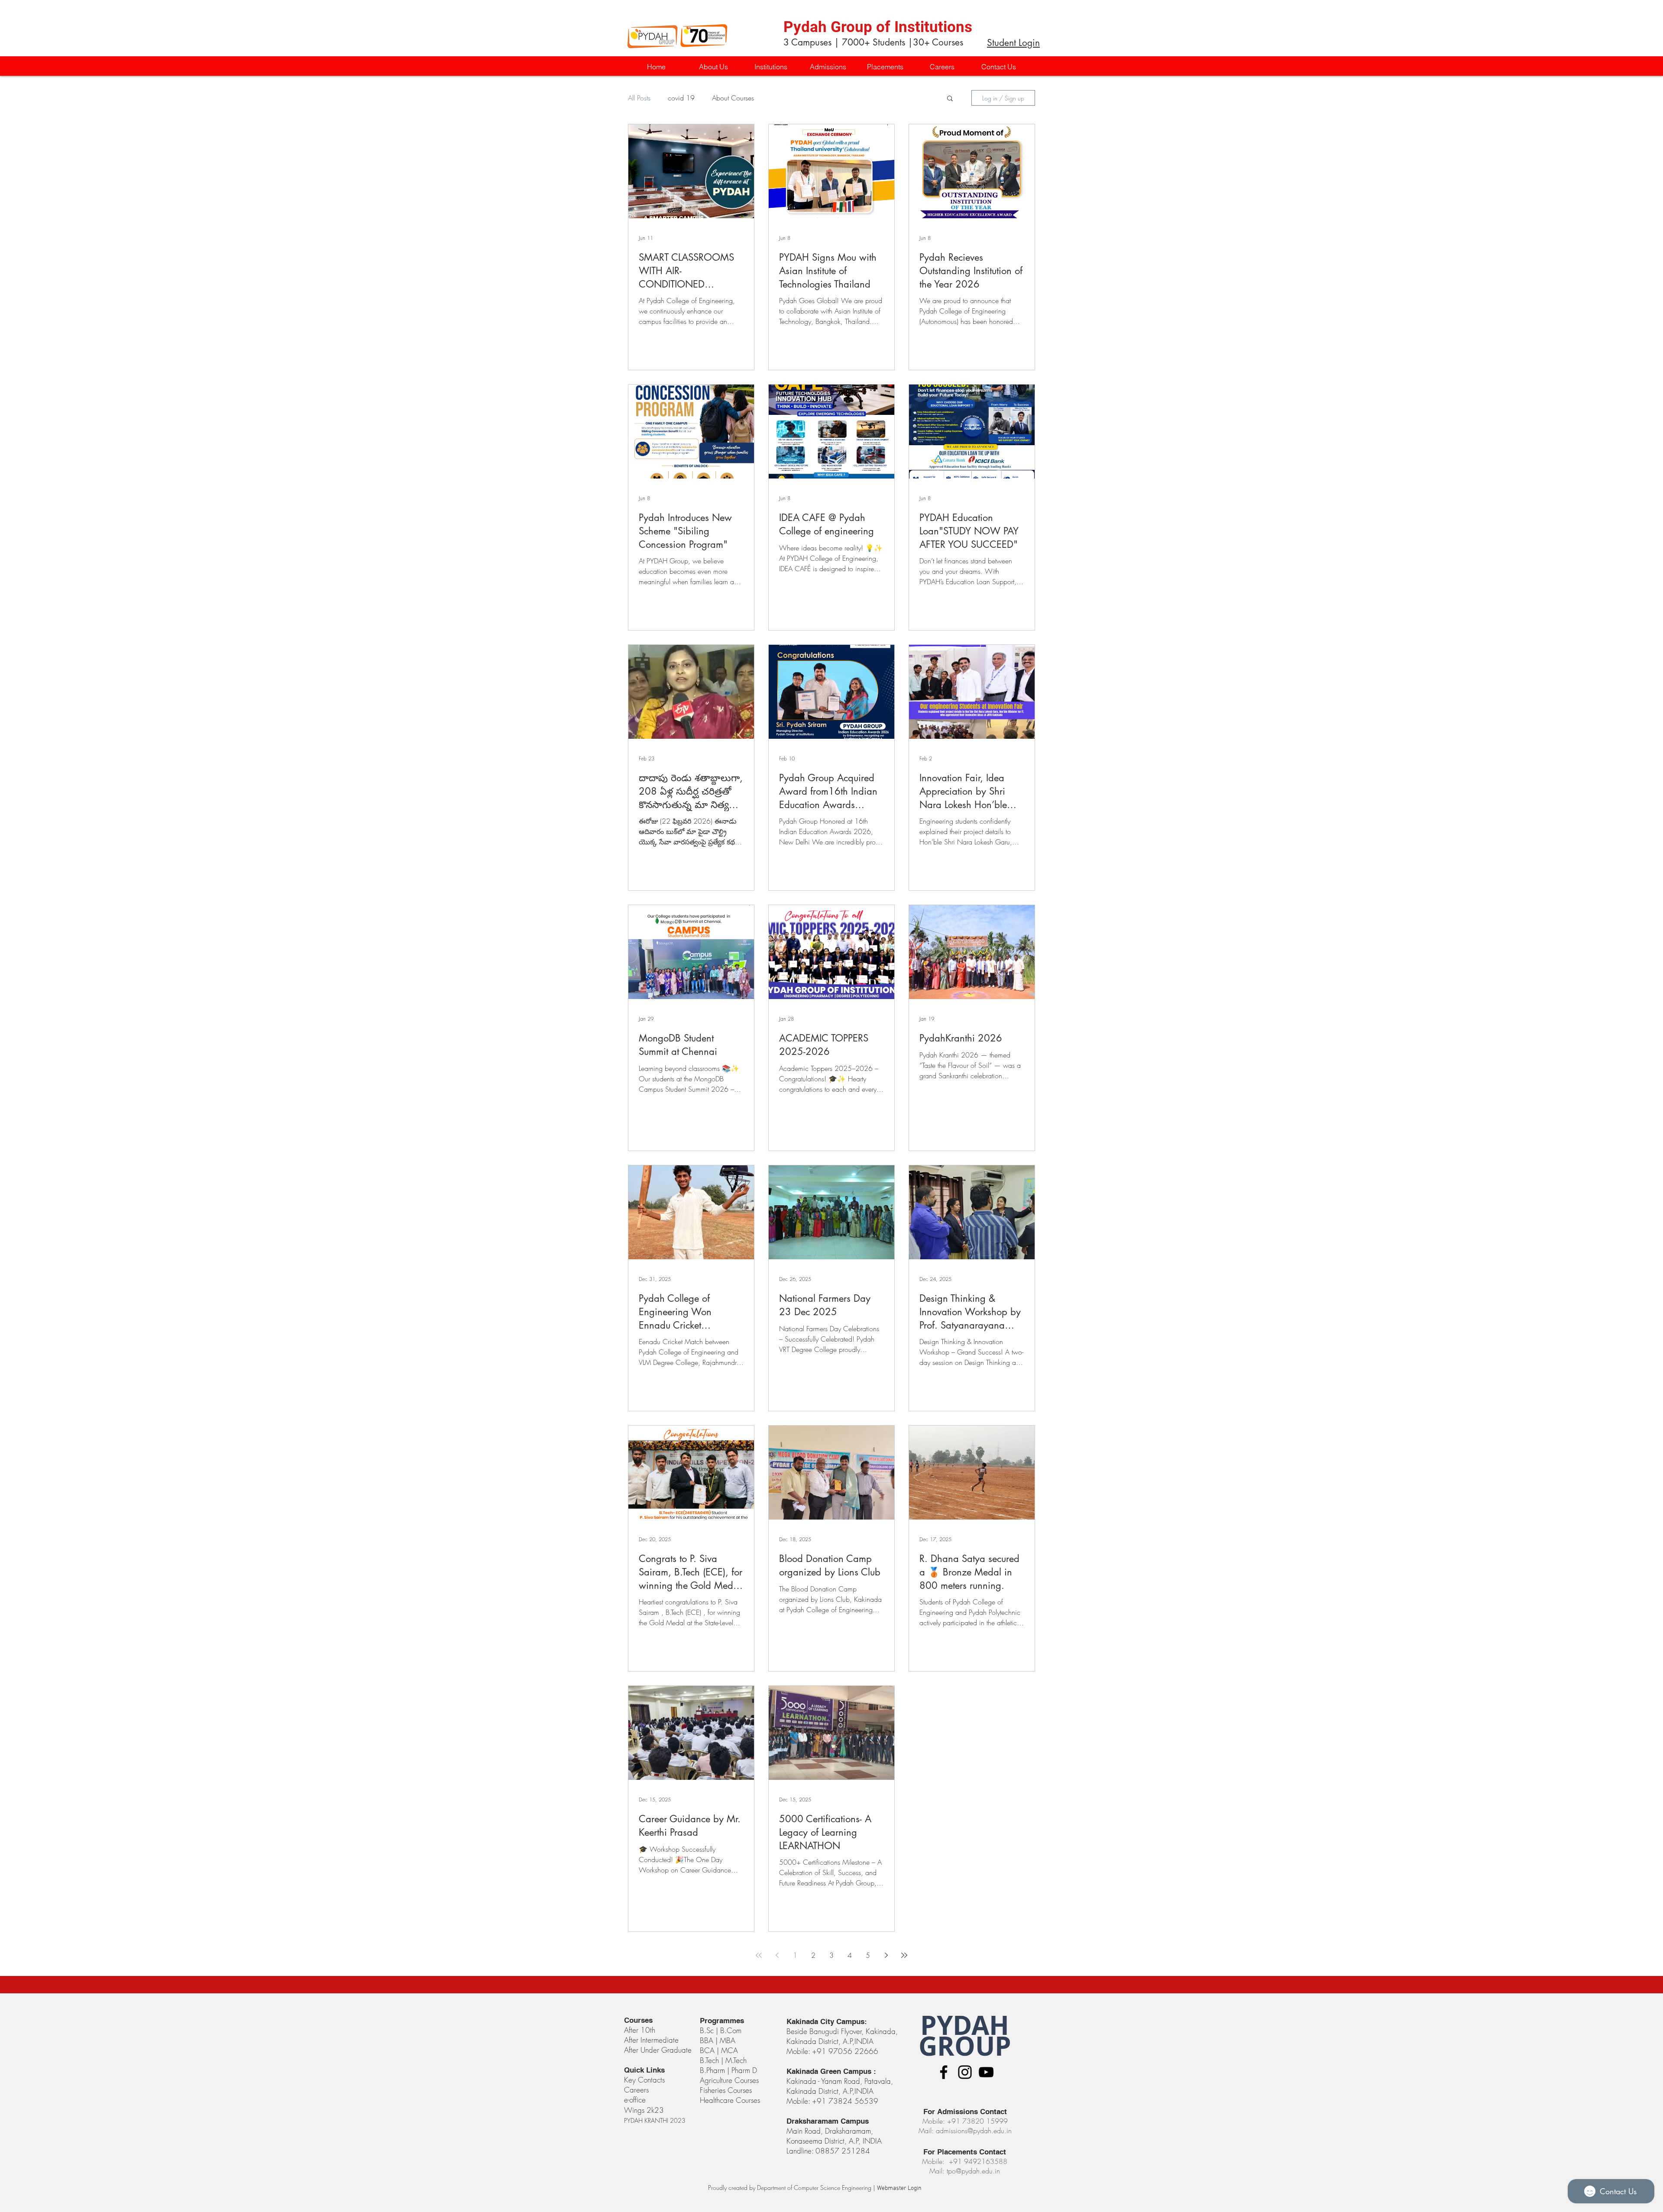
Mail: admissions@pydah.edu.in (965, 2131)
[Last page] (904, 1955)
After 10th (641, 2030)
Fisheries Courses (726, 2090)
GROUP (965, 2046)
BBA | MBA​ (718, 2040)
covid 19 (681, 98)
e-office (635, 2100)
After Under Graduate (658, 2050)
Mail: (938, 2171)
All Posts (639, 98)
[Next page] (886, 1955)
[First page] (759, 1955)
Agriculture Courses (729, 2080)
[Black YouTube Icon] (986, 2072)
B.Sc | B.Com (722, 2030)
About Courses (733, 98)
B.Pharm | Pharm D (728, 2070)
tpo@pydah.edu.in (973, 2171)
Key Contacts (644, 2080)
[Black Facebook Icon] (944, 2072)
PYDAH (965, 2025)
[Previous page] (777, 1955)
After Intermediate (651, 2040)
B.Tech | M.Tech (723, 2060)
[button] (770, 67)
